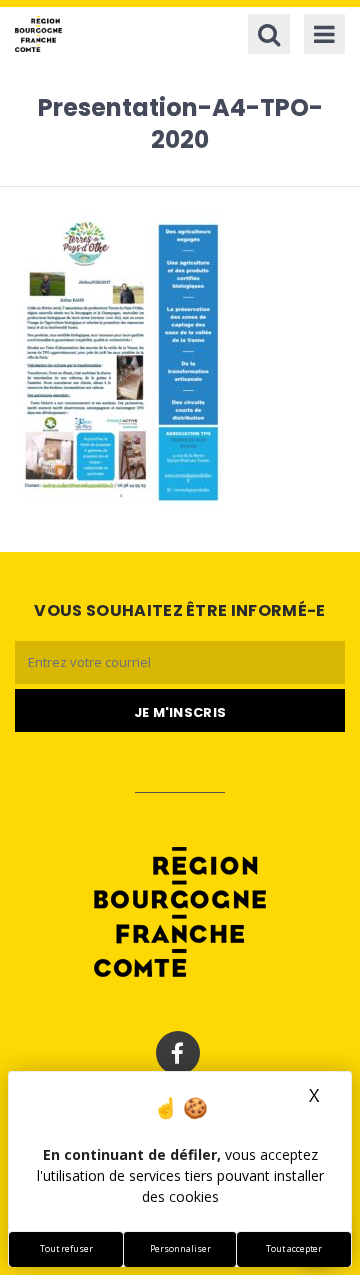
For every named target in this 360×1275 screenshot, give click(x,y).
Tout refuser (66, 1249)
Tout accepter (294, 1249)
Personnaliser (180, 1249)
